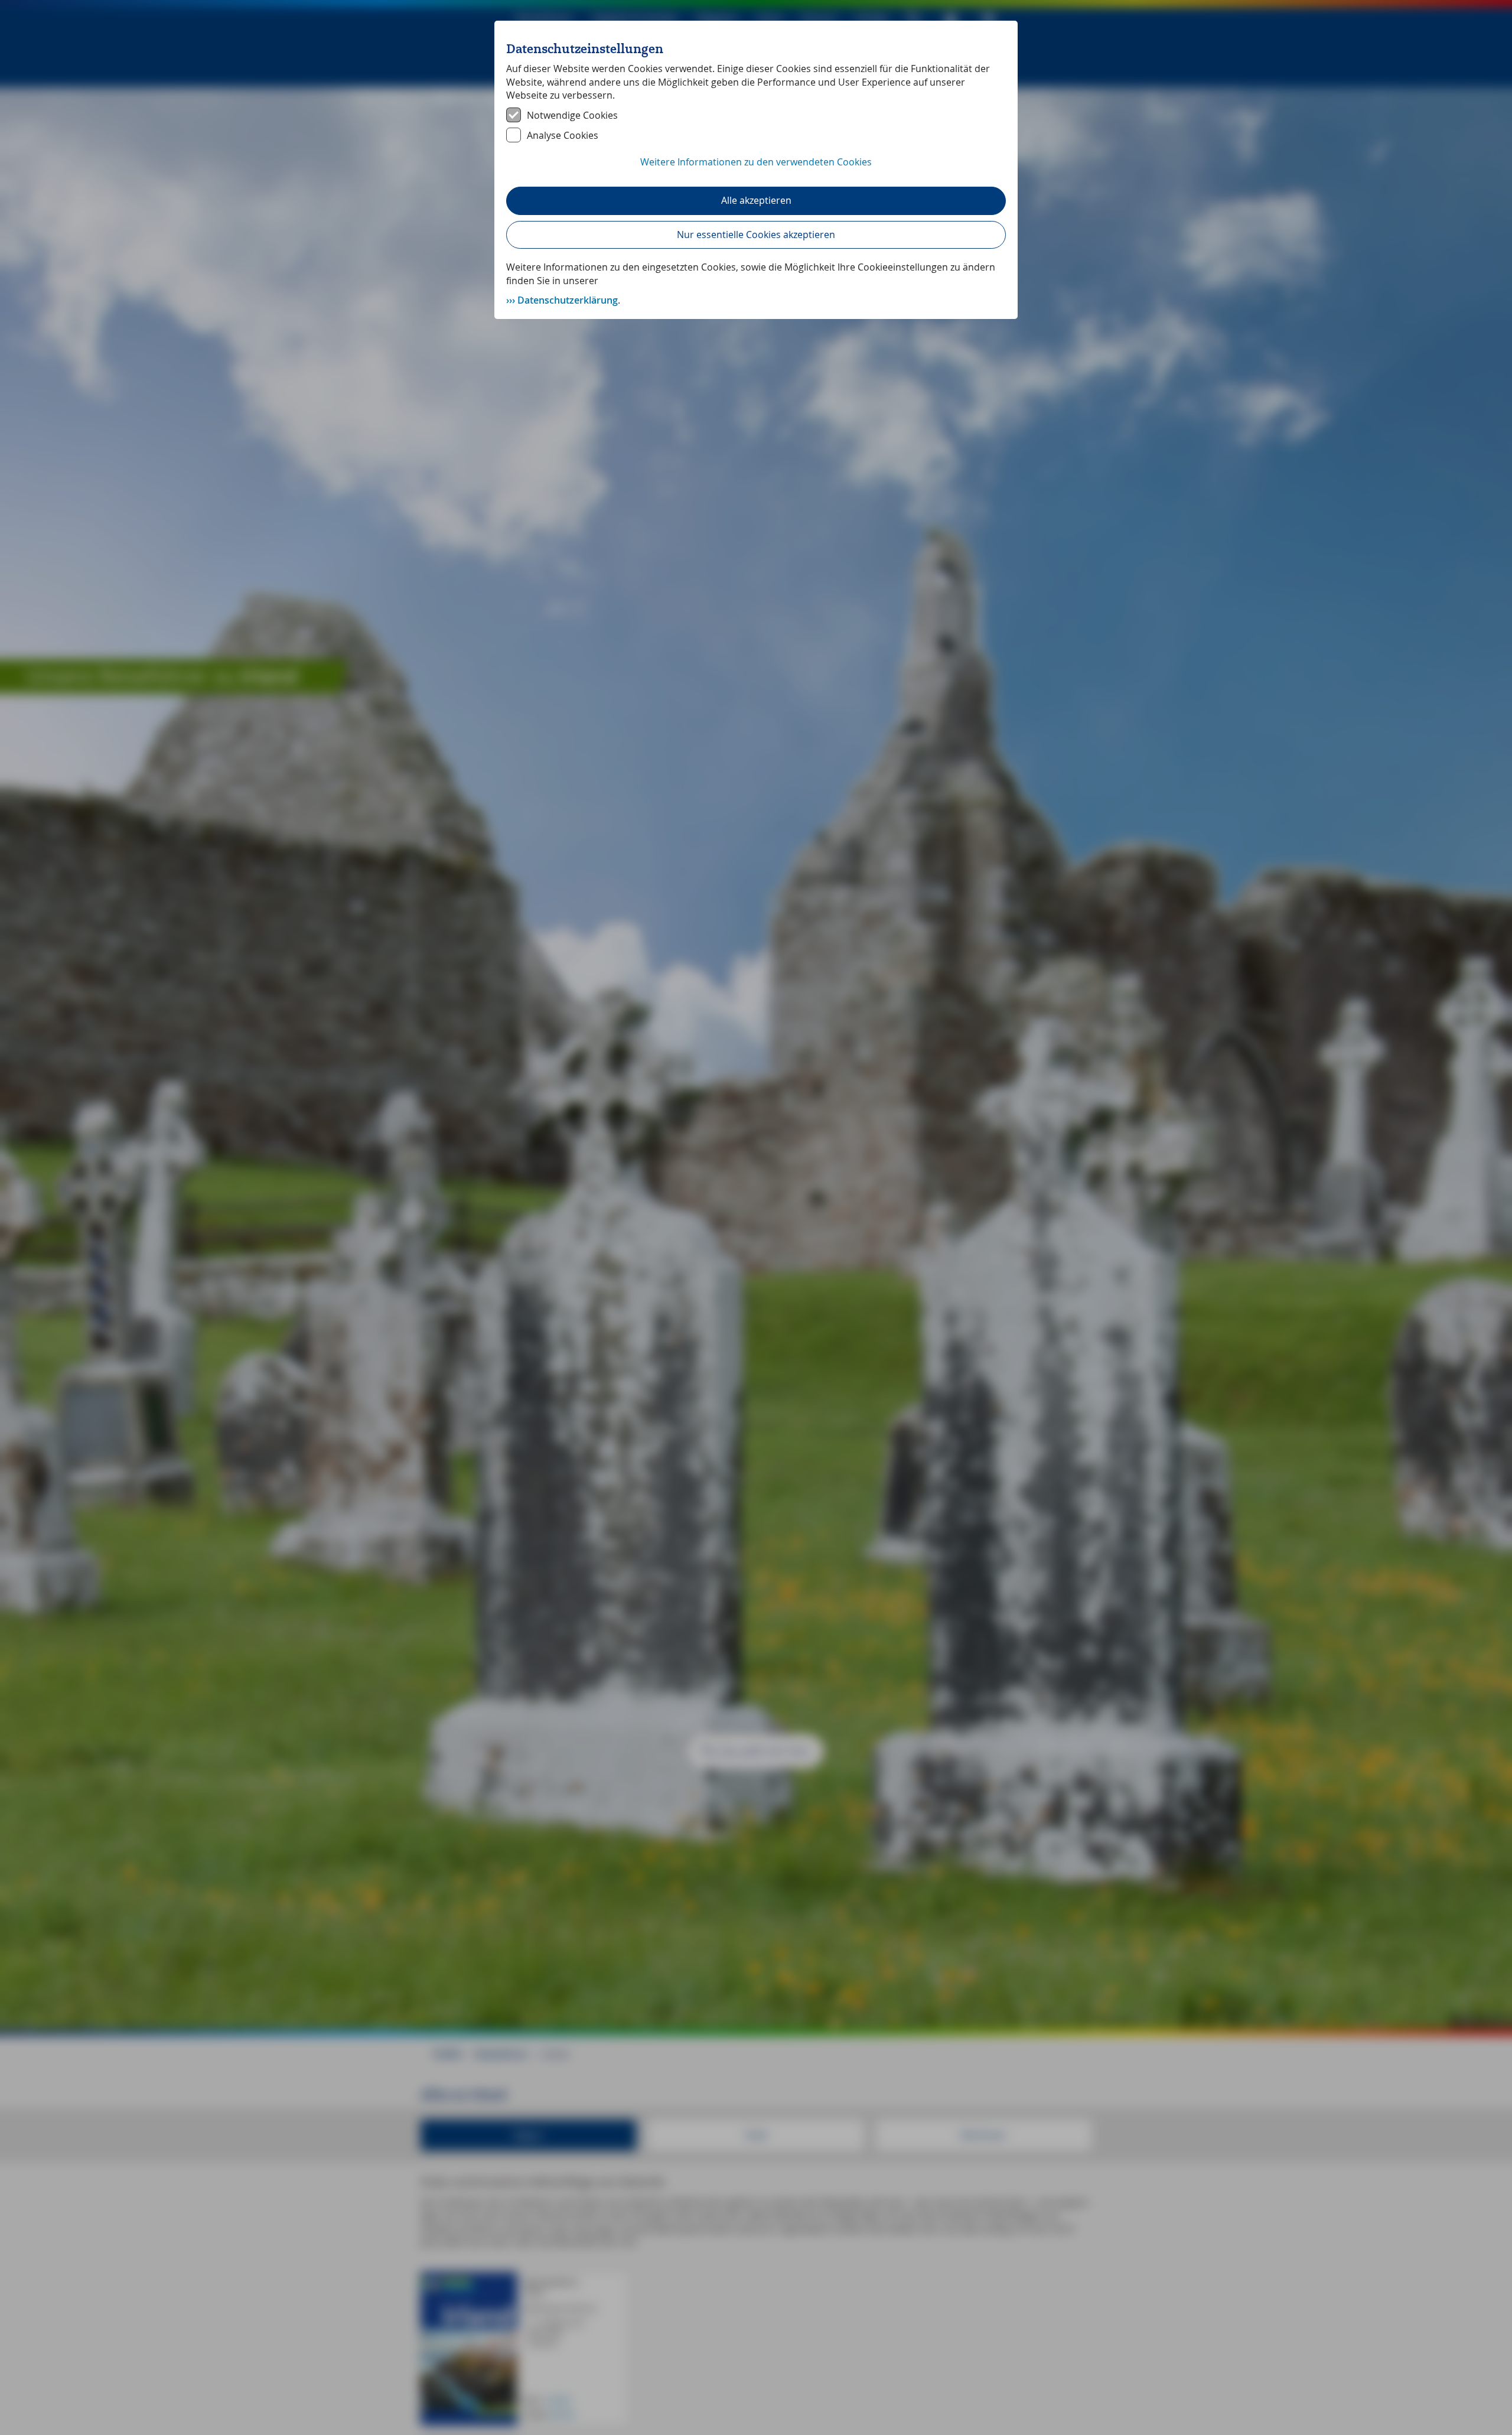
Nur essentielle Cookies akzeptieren (756, 235)
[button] (756, 168)
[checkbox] (756, 115)
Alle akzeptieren (756, 200)
